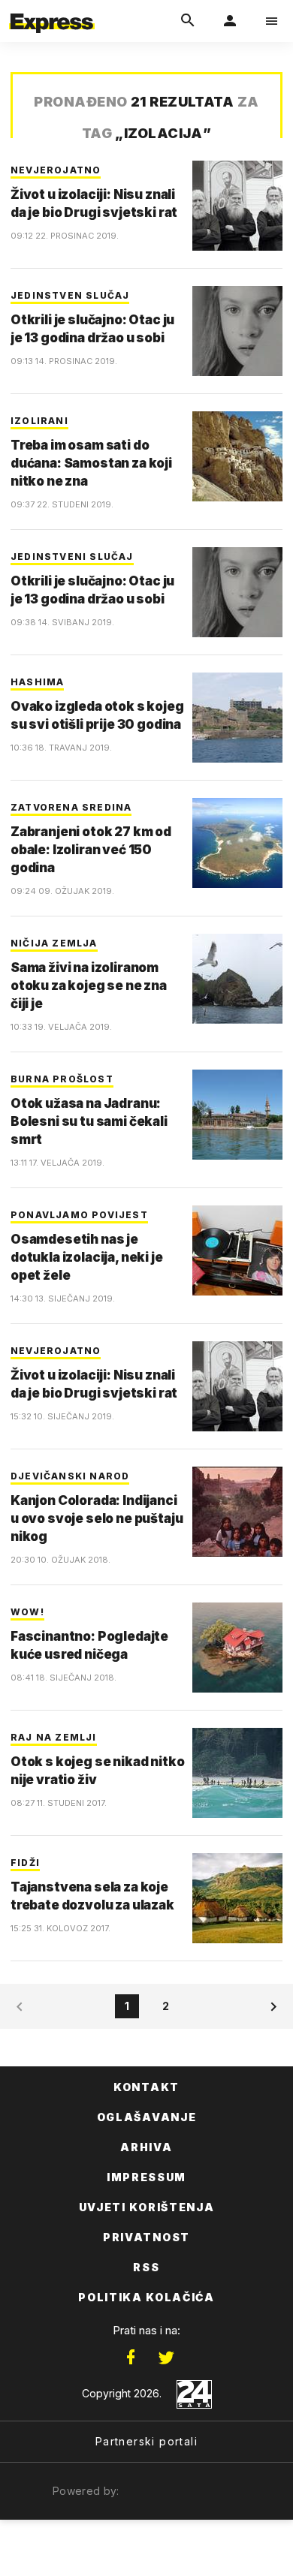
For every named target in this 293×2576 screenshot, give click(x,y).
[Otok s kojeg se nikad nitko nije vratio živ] (237, 1773)
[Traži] (188, 21)
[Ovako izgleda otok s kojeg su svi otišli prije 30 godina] (237, 718)
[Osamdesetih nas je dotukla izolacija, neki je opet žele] (237, 1250)
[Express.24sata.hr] (52, 10)
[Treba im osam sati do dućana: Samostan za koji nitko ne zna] (237, 456)
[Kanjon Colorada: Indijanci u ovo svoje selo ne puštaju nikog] (237, 1512)
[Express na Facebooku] (131, 2358)
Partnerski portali (146, 2441)
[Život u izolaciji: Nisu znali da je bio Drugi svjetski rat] (237, 206)
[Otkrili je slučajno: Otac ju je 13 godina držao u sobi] (237, 331)
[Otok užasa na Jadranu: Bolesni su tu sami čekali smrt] (237, 1115)
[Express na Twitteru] (166, 2358)
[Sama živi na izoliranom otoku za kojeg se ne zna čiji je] (237, 979)
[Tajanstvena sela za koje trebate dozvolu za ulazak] (237, 1898)
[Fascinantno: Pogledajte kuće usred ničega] (237, 1648)
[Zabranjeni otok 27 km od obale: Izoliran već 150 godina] (237, 843)
